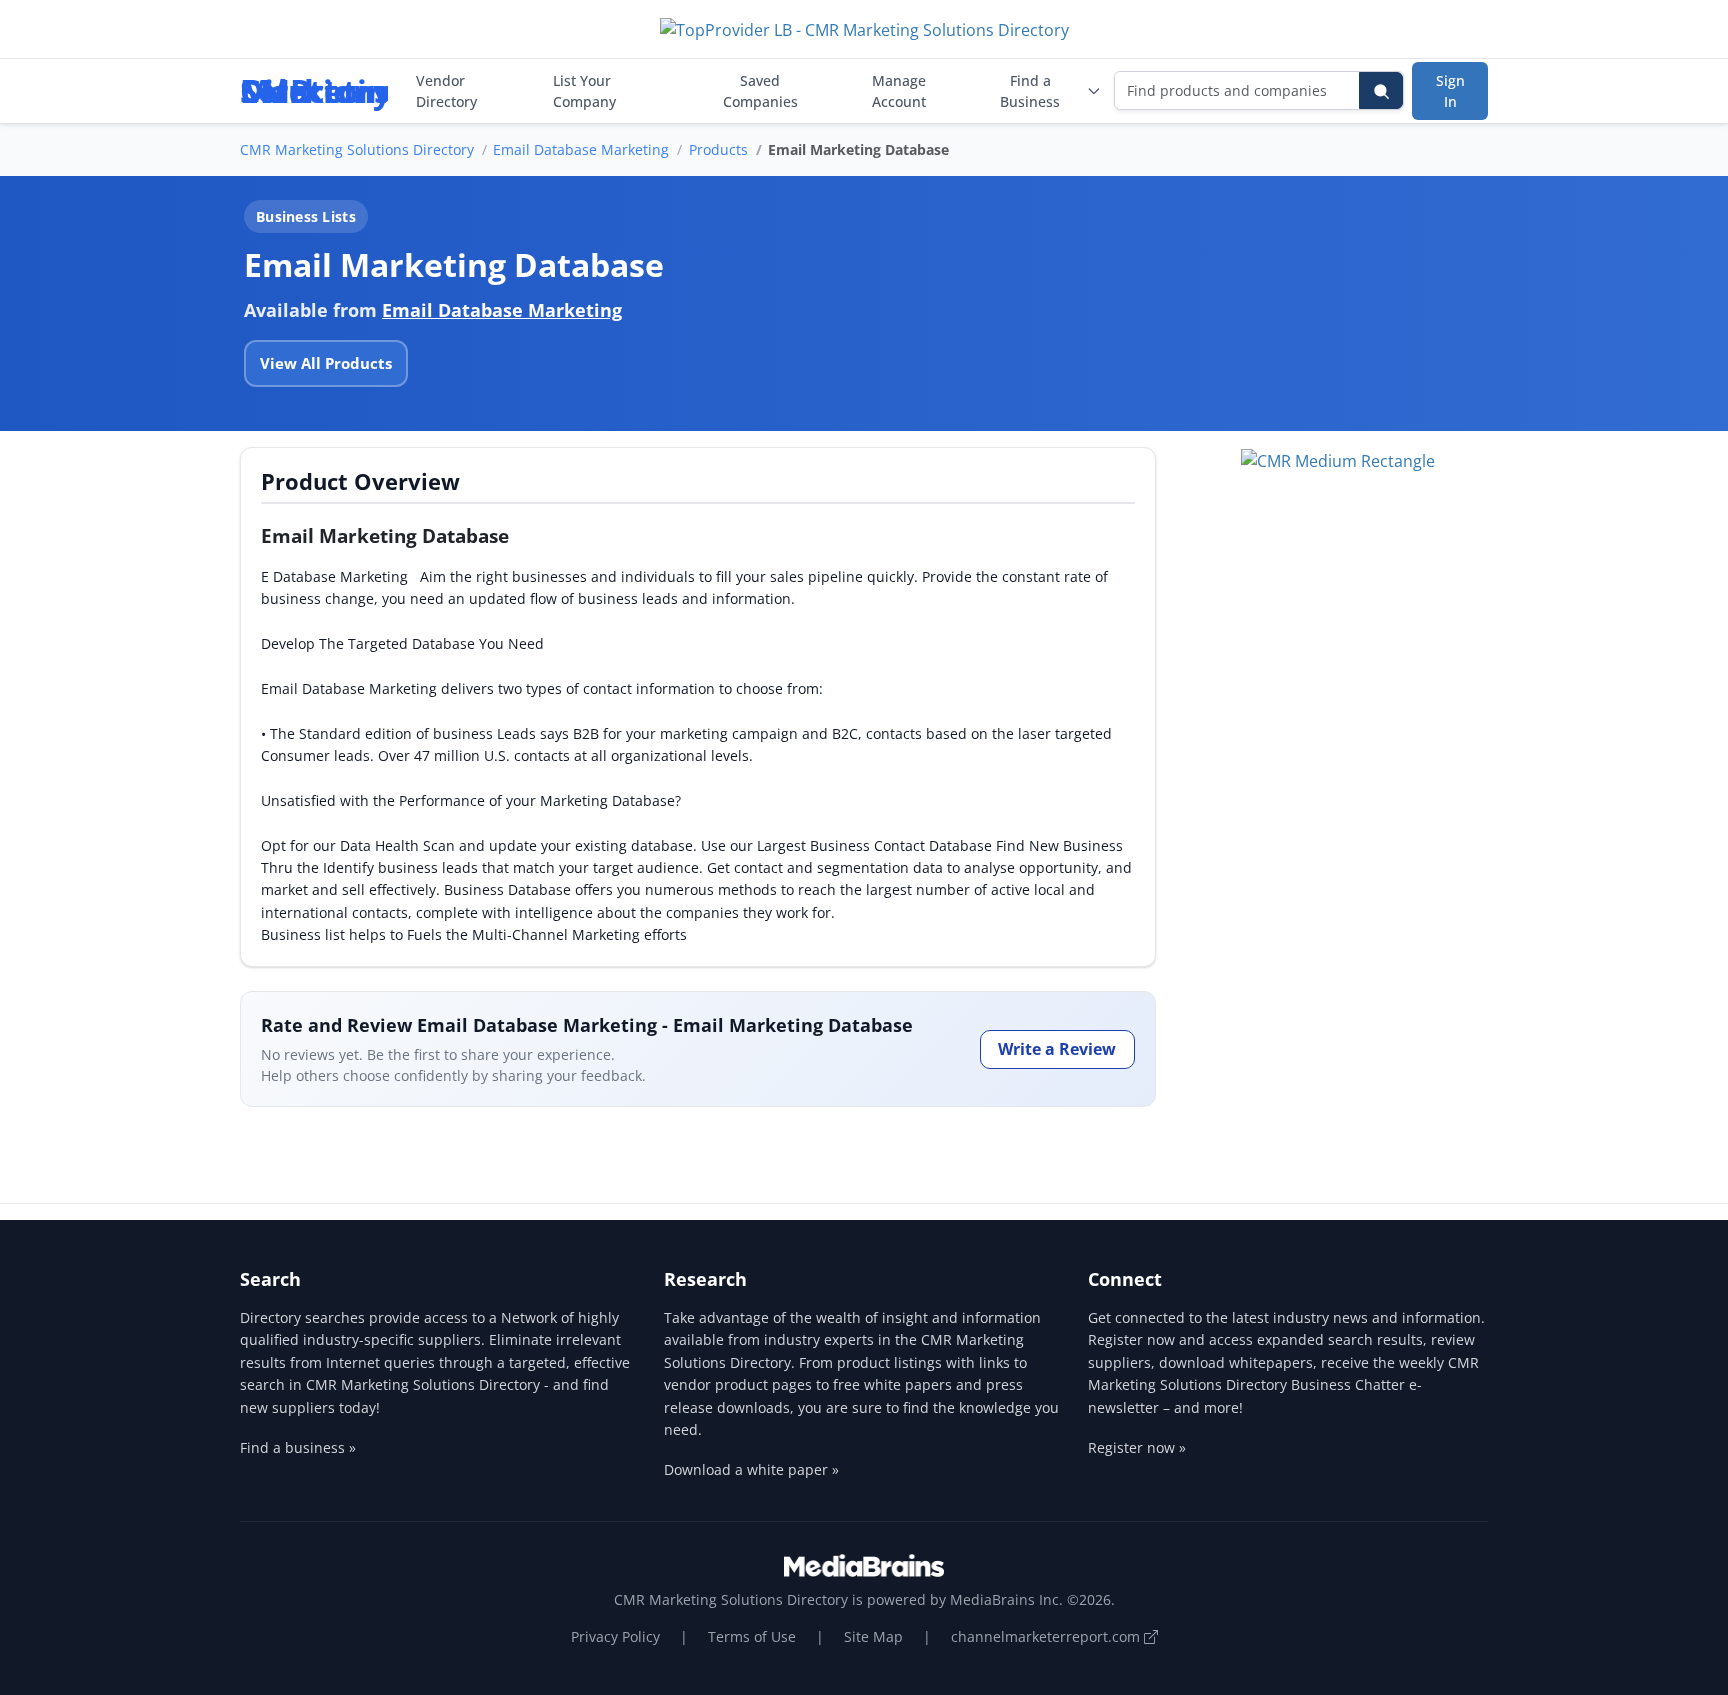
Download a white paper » (751, 1469)
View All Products (326, 363)
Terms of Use (752, 1636)
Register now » (1137, 1447)
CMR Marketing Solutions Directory (357, 149)
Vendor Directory (446, 91)
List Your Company (584, 91)
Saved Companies (760, 91)
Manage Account (899, 91)
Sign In (1450, 91)
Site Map (873, 1636)
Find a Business (1030, 91)
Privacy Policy (615, 1636)
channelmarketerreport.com (1047, 1636)
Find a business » (298, 1447)
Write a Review (1057, 1049)
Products (718, 149)
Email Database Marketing (581, 149)
